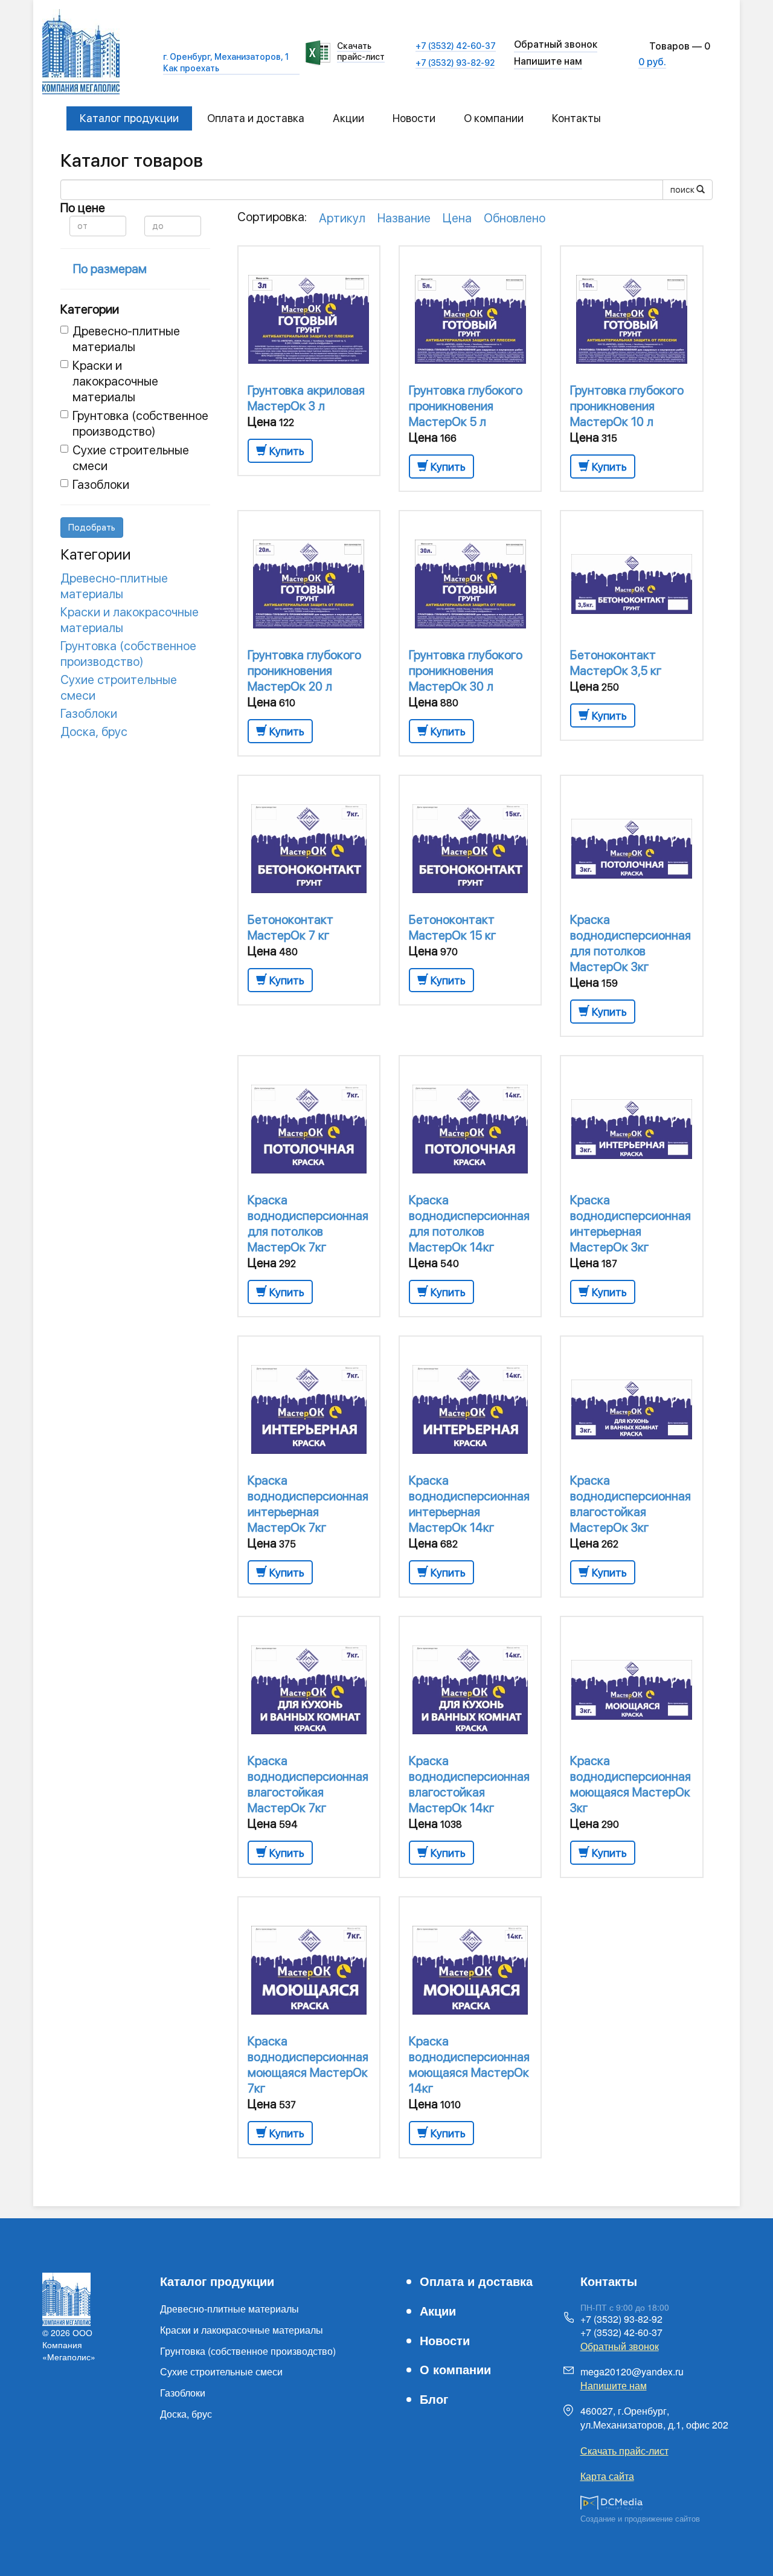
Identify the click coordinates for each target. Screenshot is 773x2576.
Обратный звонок (620, 2346)
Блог (434, 2399)
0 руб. (652, 62)
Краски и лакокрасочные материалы (115, 381)
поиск (683, 190)
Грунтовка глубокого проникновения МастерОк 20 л (304, 671)
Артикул (342, 218)
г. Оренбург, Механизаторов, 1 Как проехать (226, 62)
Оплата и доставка (256, 118)
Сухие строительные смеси (221, 2371)
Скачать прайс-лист (361, 51)
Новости (414, 118)
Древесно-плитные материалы (126, 339)
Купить (286, 451)
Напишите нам (548, 61)
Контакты (576, 118)
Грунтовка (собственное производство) (140, 424)
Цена (457, 218)
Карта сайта (607, 2476)
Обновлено (515, 218)
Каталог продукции (129, 118)
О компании (494, 118)
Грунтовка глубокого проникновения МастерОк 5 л (466, 406)
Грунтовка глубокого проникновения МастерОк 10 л (627, 406)
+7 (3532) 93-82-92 (455, 63)
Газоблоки (101, 485)
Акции (348, 118)
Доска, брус (94, 732)
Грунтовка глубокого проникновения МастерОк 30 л (466, 671)
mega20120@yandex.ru (632, 2371)
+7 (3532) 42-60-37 (456, 46)
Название (404, 218)
